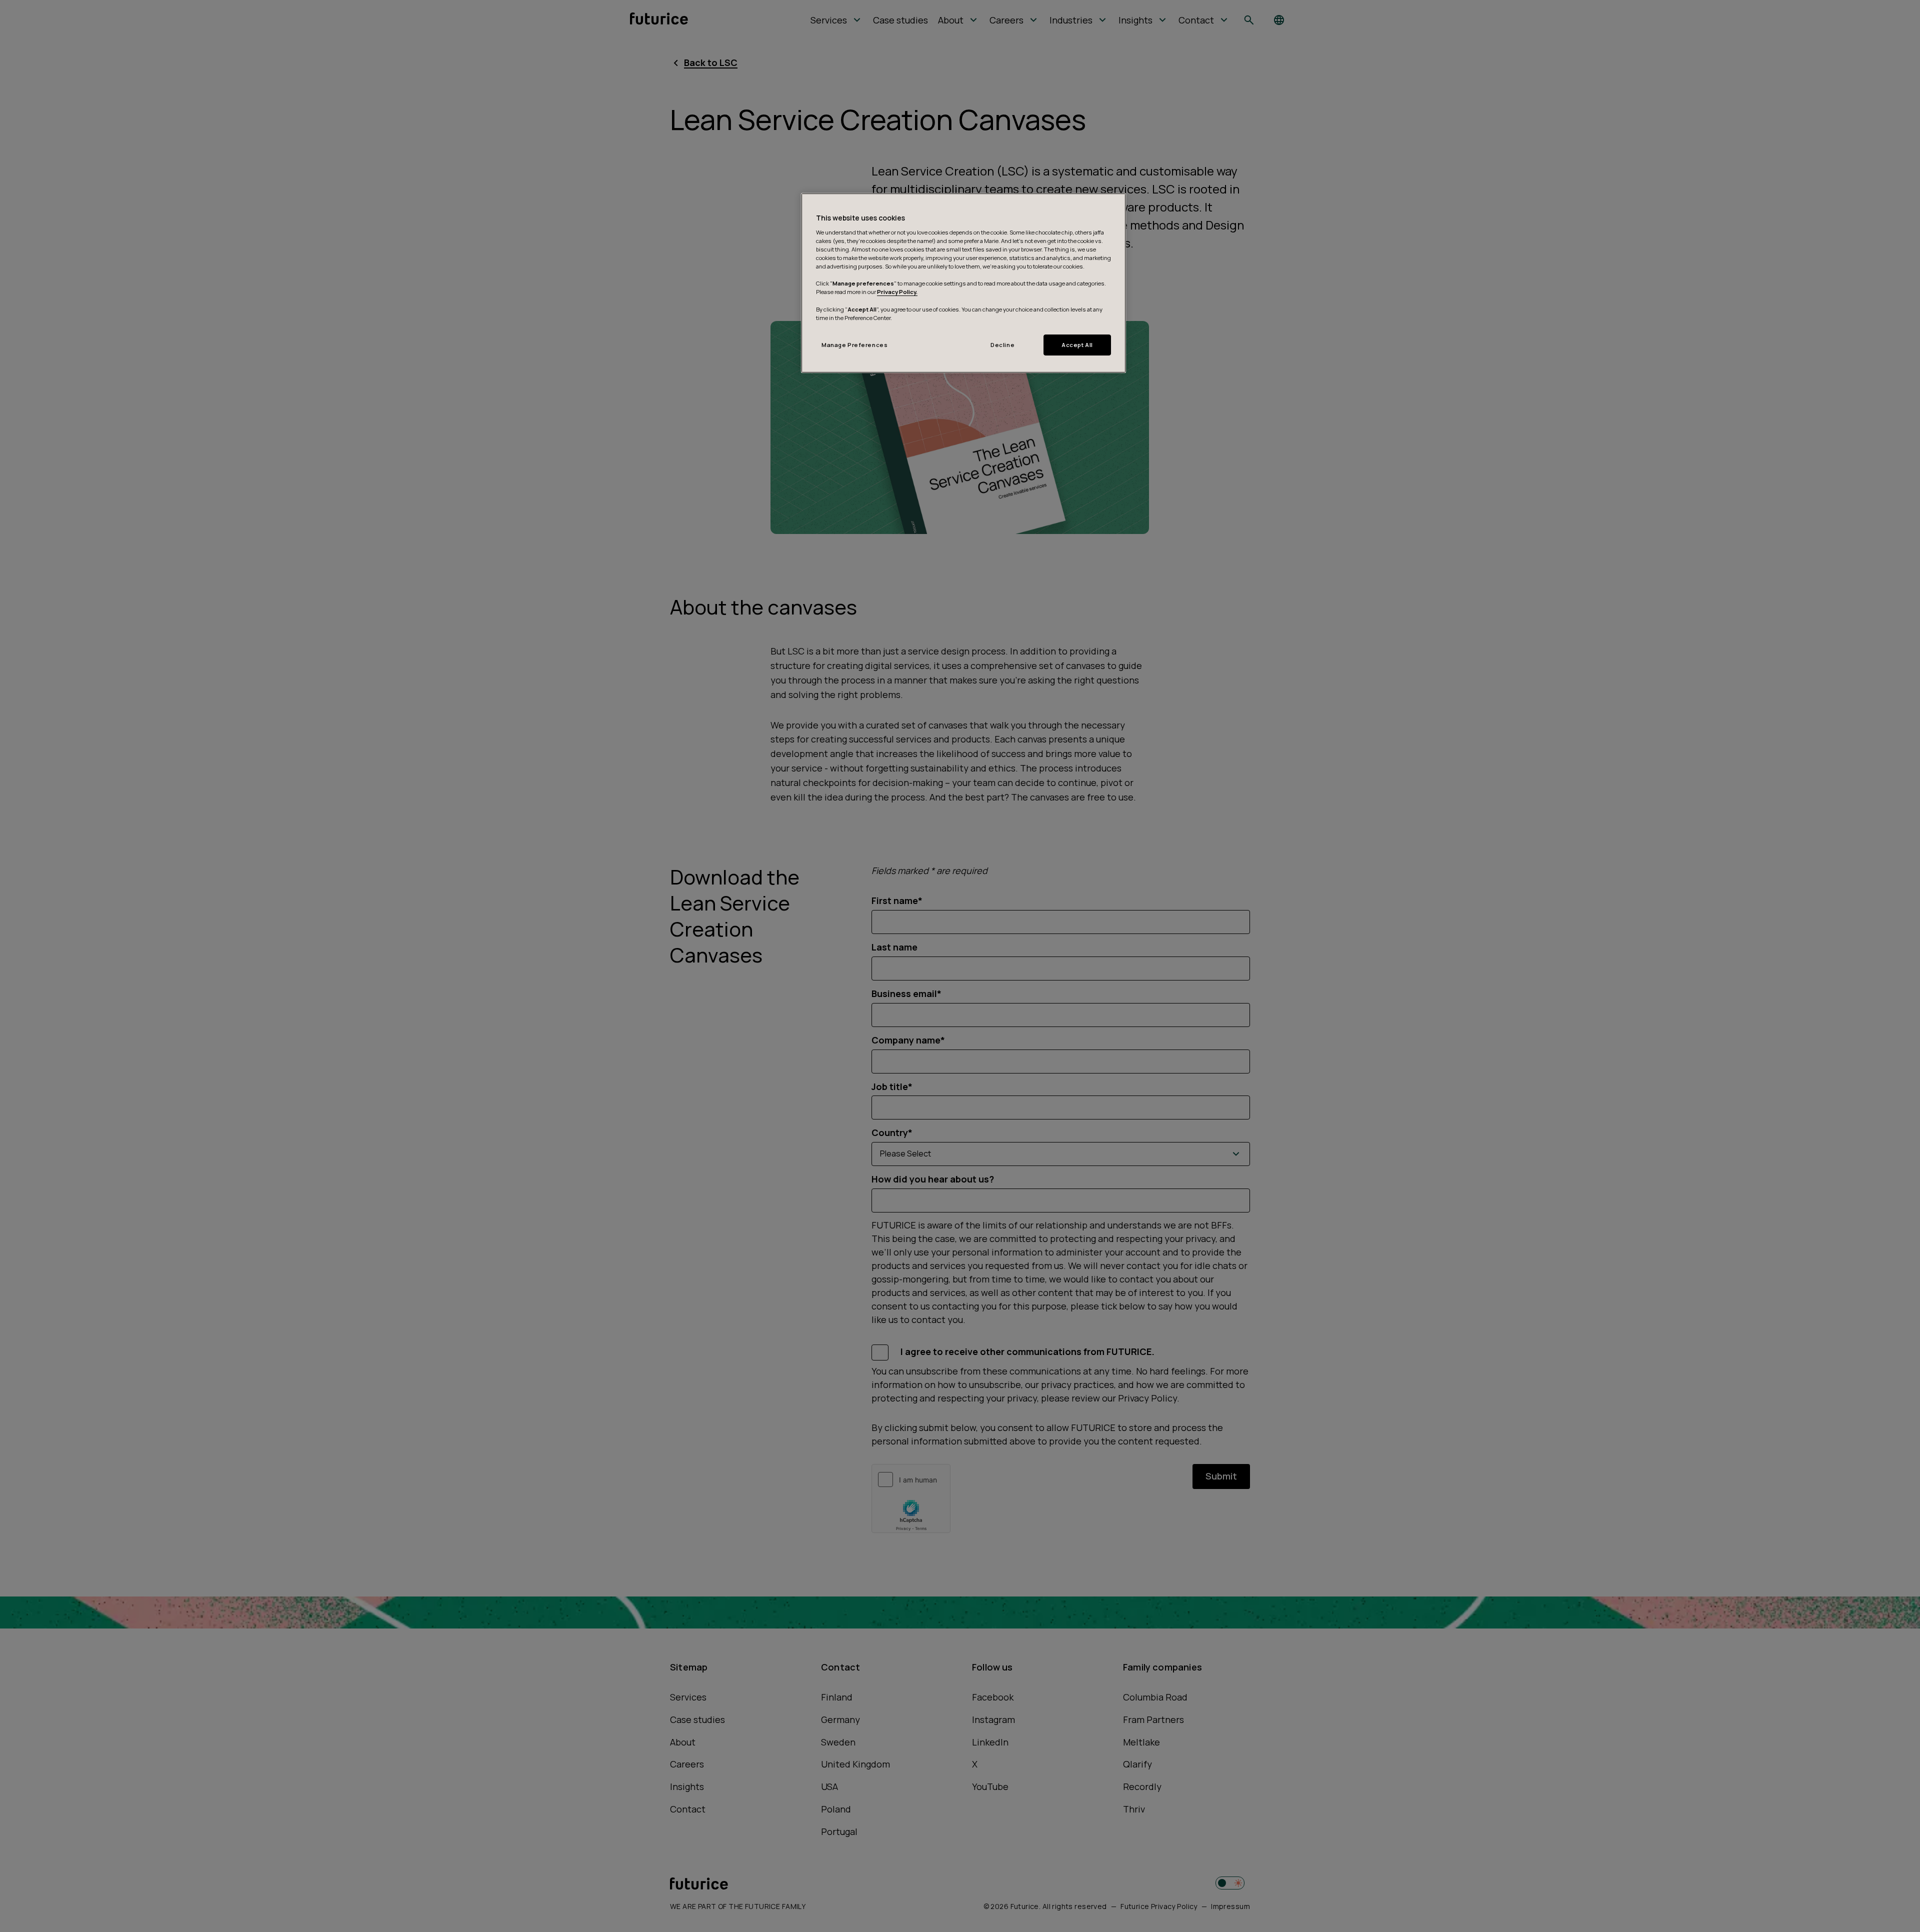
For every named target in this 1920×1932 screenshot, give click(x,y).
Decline (1002, 345)
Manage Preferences (854, 345)
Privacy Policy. (897, 292)
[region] (963, 283)
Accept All (1077, 345)
